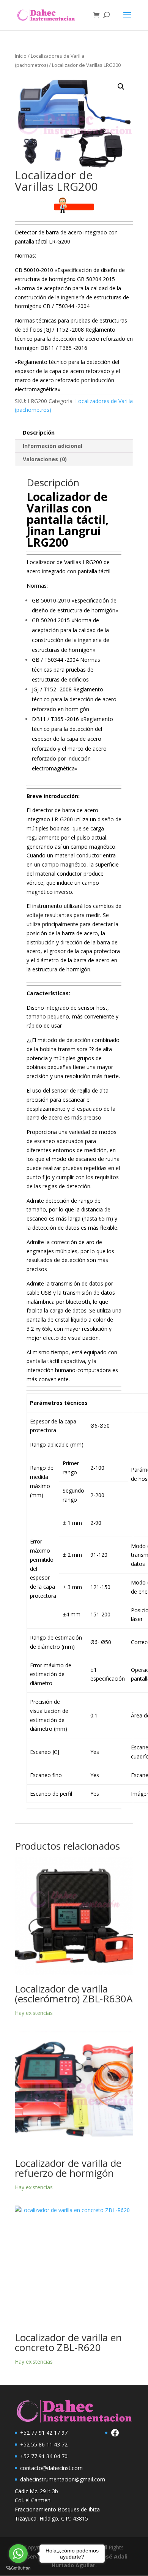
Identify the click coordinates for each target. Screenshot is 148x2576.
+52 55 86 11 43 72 (44, 2444)
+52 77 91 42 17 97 (44, 2433)
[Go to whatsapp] (18, 2554)
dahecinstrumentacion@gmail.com (63, 2479)
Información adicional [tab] (53, 446)
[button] (121, 87)
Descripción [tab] (39, 432)
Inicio (21, 56)
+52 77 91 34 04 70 (44, 2456)
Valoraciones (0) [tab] (45, 459)
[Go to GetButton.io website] (18, 2568)
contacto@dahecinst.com (51, 2468)
